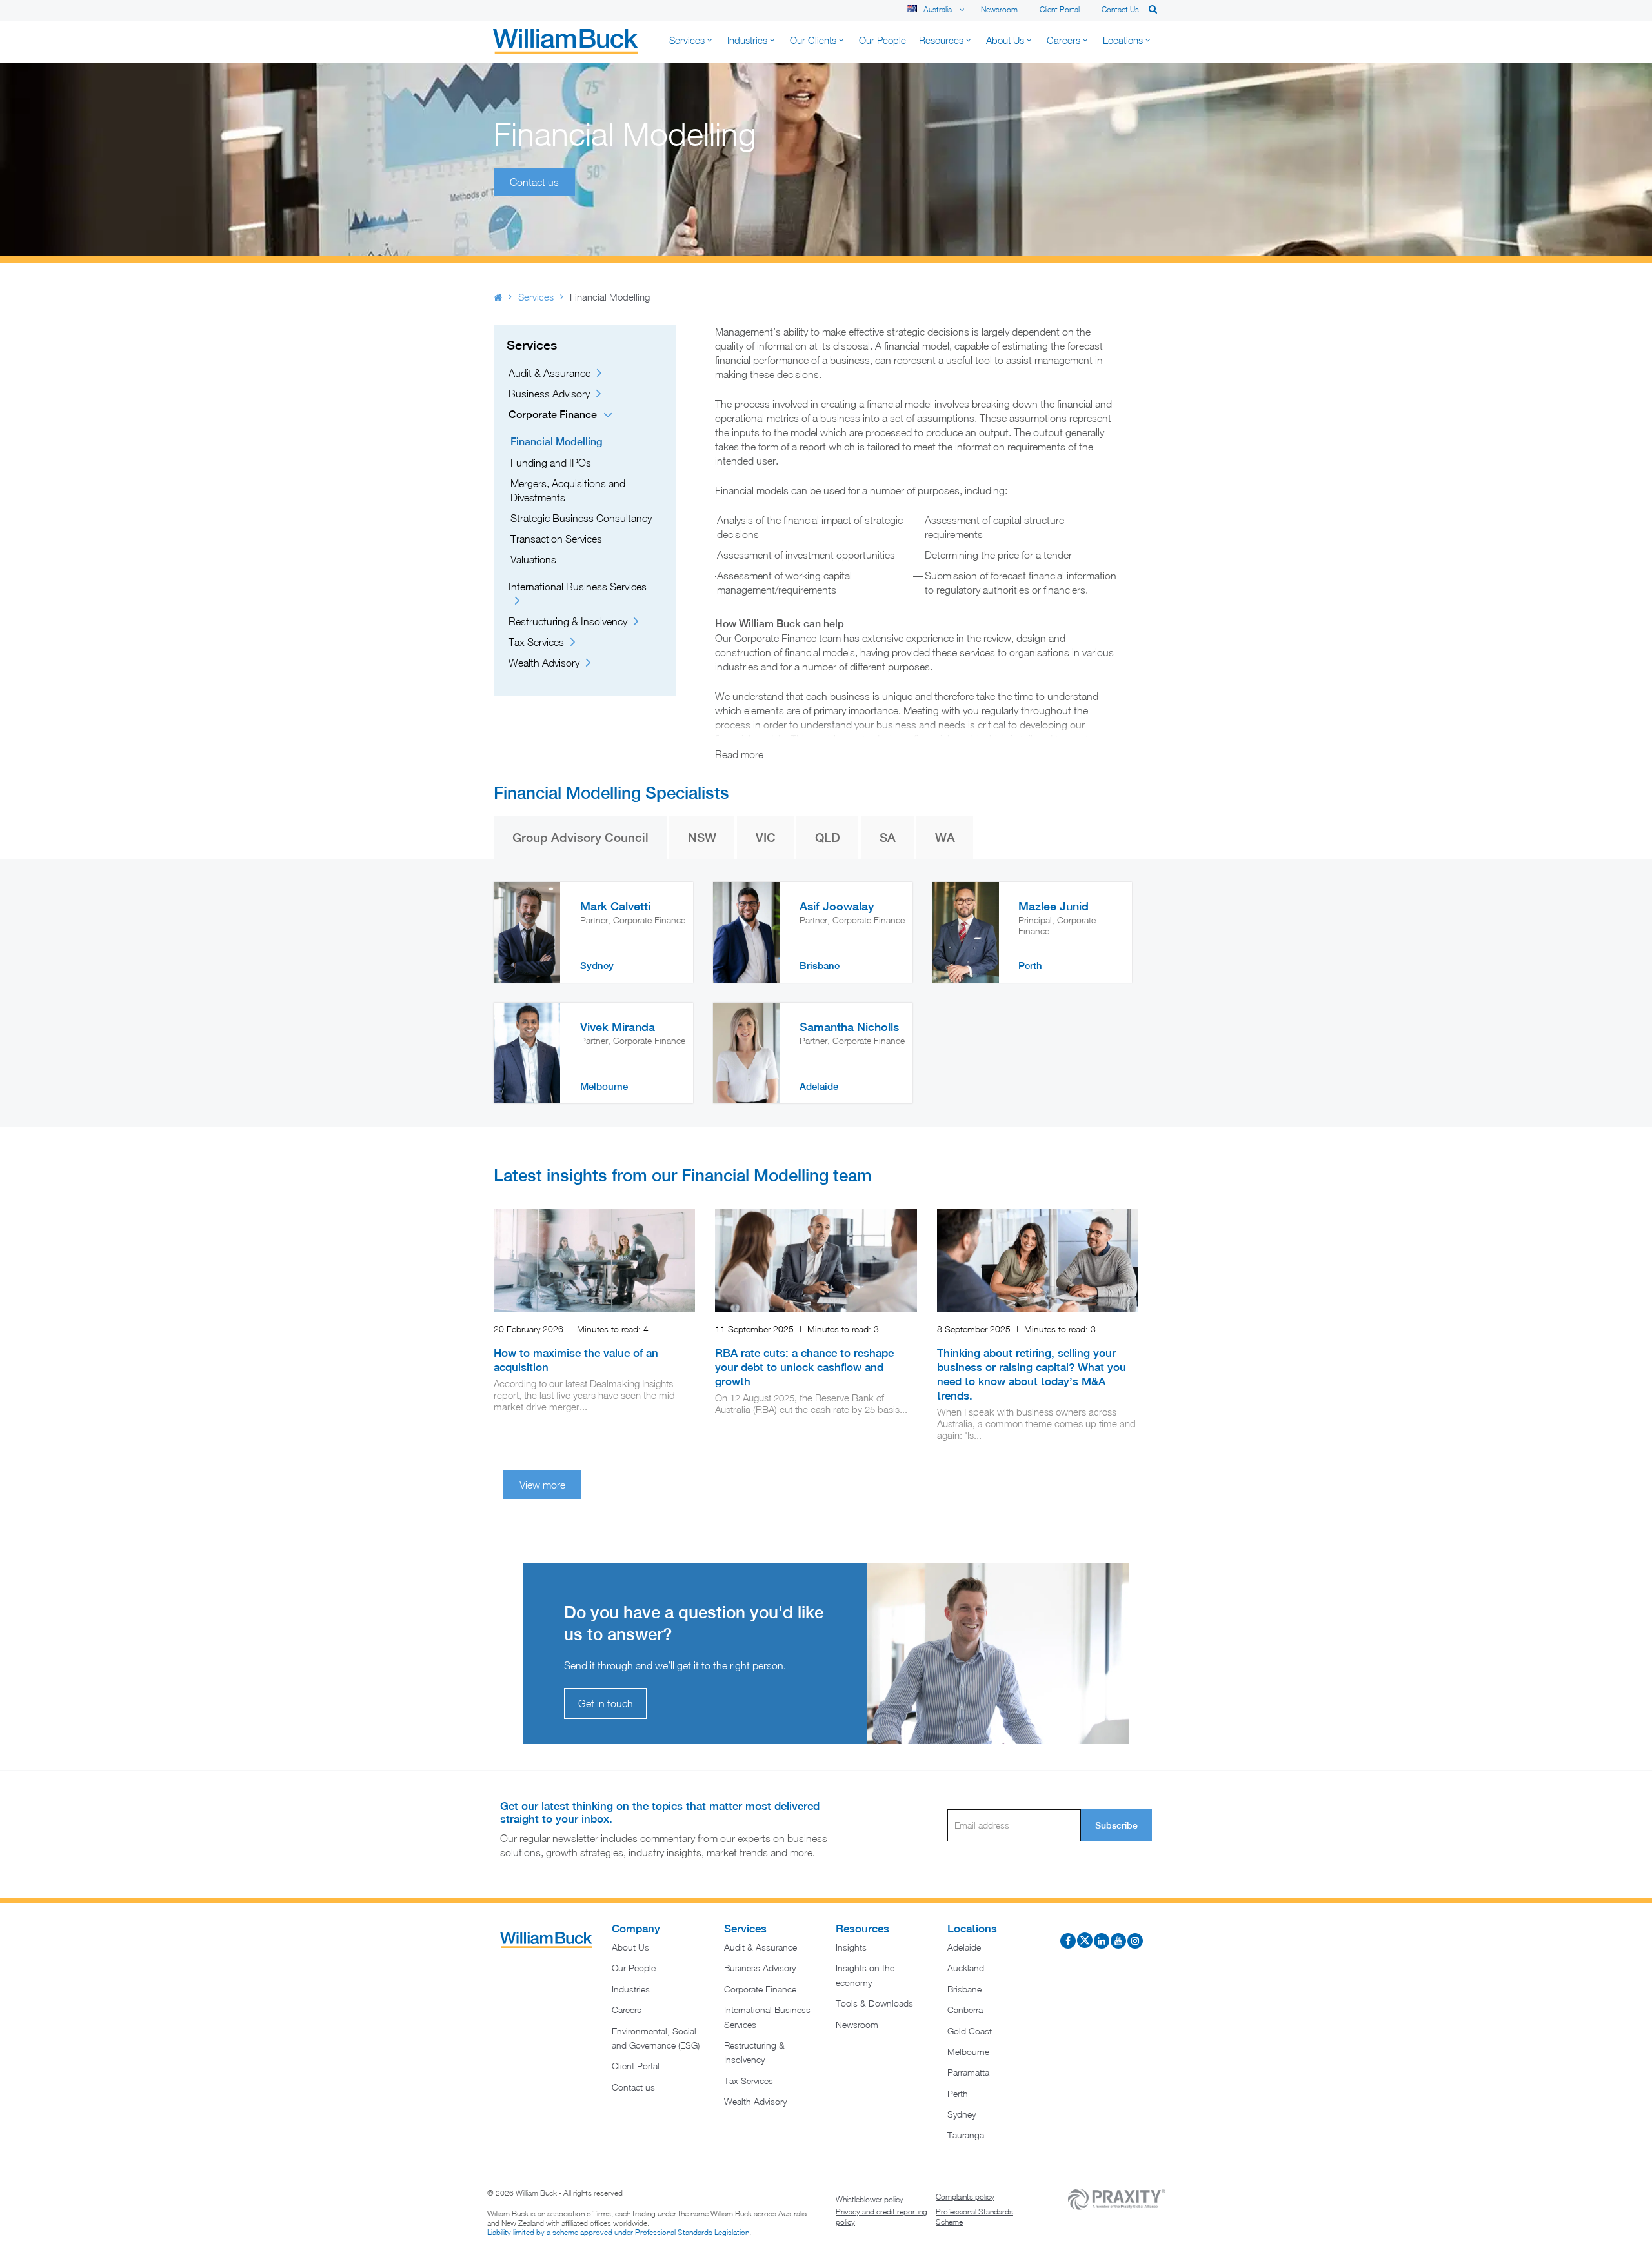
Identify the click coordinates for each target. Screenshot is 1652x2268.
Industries (631, 1989)
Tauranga (966, 2135)
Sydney (962, 2114)
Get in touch (606, 1703)
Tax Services (536, 642)
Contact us (1120, 9)
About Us (630, 1947)
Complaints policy (965, 2197)
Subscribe (1116, 1825)
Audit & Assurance (549, 373)
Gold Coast (970, 2031)
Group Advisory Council (580, 838)
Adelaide (964, 1947)
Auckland (966, 1968)
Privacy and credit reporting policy (881, 2217)
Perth (958, 2093)
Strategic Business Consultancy (581, 518)
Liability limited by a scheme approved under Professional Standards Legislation (618, 2232)
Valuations (533, 559)
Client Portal (1060, 9)
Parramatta (968, 2072)
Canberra (965, 2010)
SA (888, 838)
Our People (634, 1968)
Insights (851, 1947)
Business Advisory (549, 394)
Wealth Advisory (544, 663)
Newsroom (999, 9)
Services (536, 297)
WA (945, 838)
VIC (766, 838)
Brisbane (964, 1989)
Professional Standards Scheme (974, 2217)
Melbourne (968, 2052)
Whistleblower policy (870, 2199)
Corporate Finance (553, 415)
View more (542, 1485)
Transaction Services (556, 539)
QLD (828, 838)
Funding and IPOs (551, 463)
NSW (702, 838)
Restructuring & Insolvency (568, 621)
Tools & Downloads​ (874, 2003)
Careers (627, 2010)
